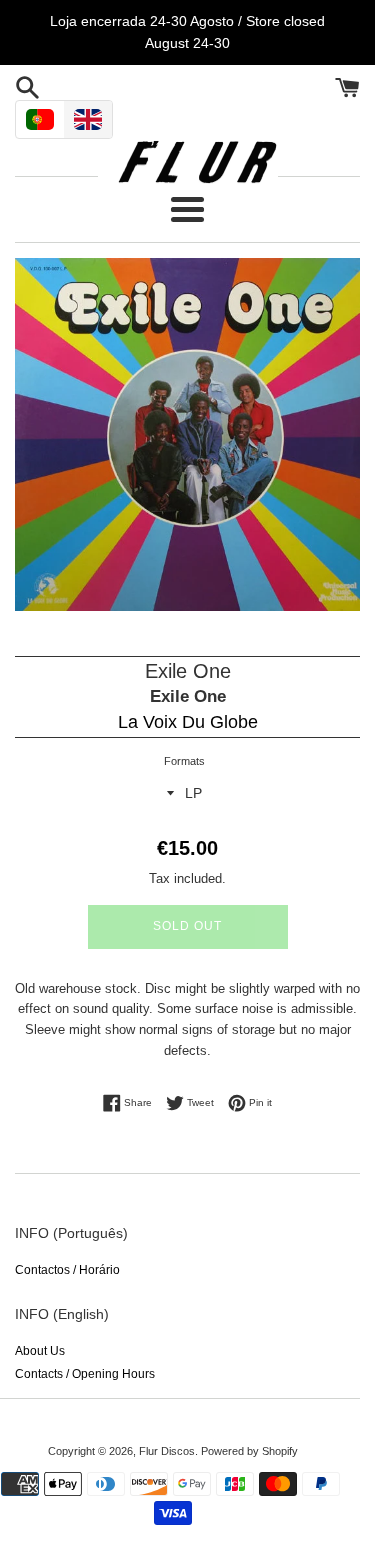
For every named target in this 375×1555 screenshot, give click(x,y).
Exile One (188, 696)
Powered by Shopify (249, 1451)
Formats (184, 761)
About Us (40, 1351)
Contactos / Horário (67, 1270)
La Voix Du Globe (188, 722)
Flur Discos (167, 1451)
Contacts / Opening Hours (85, 1374)
